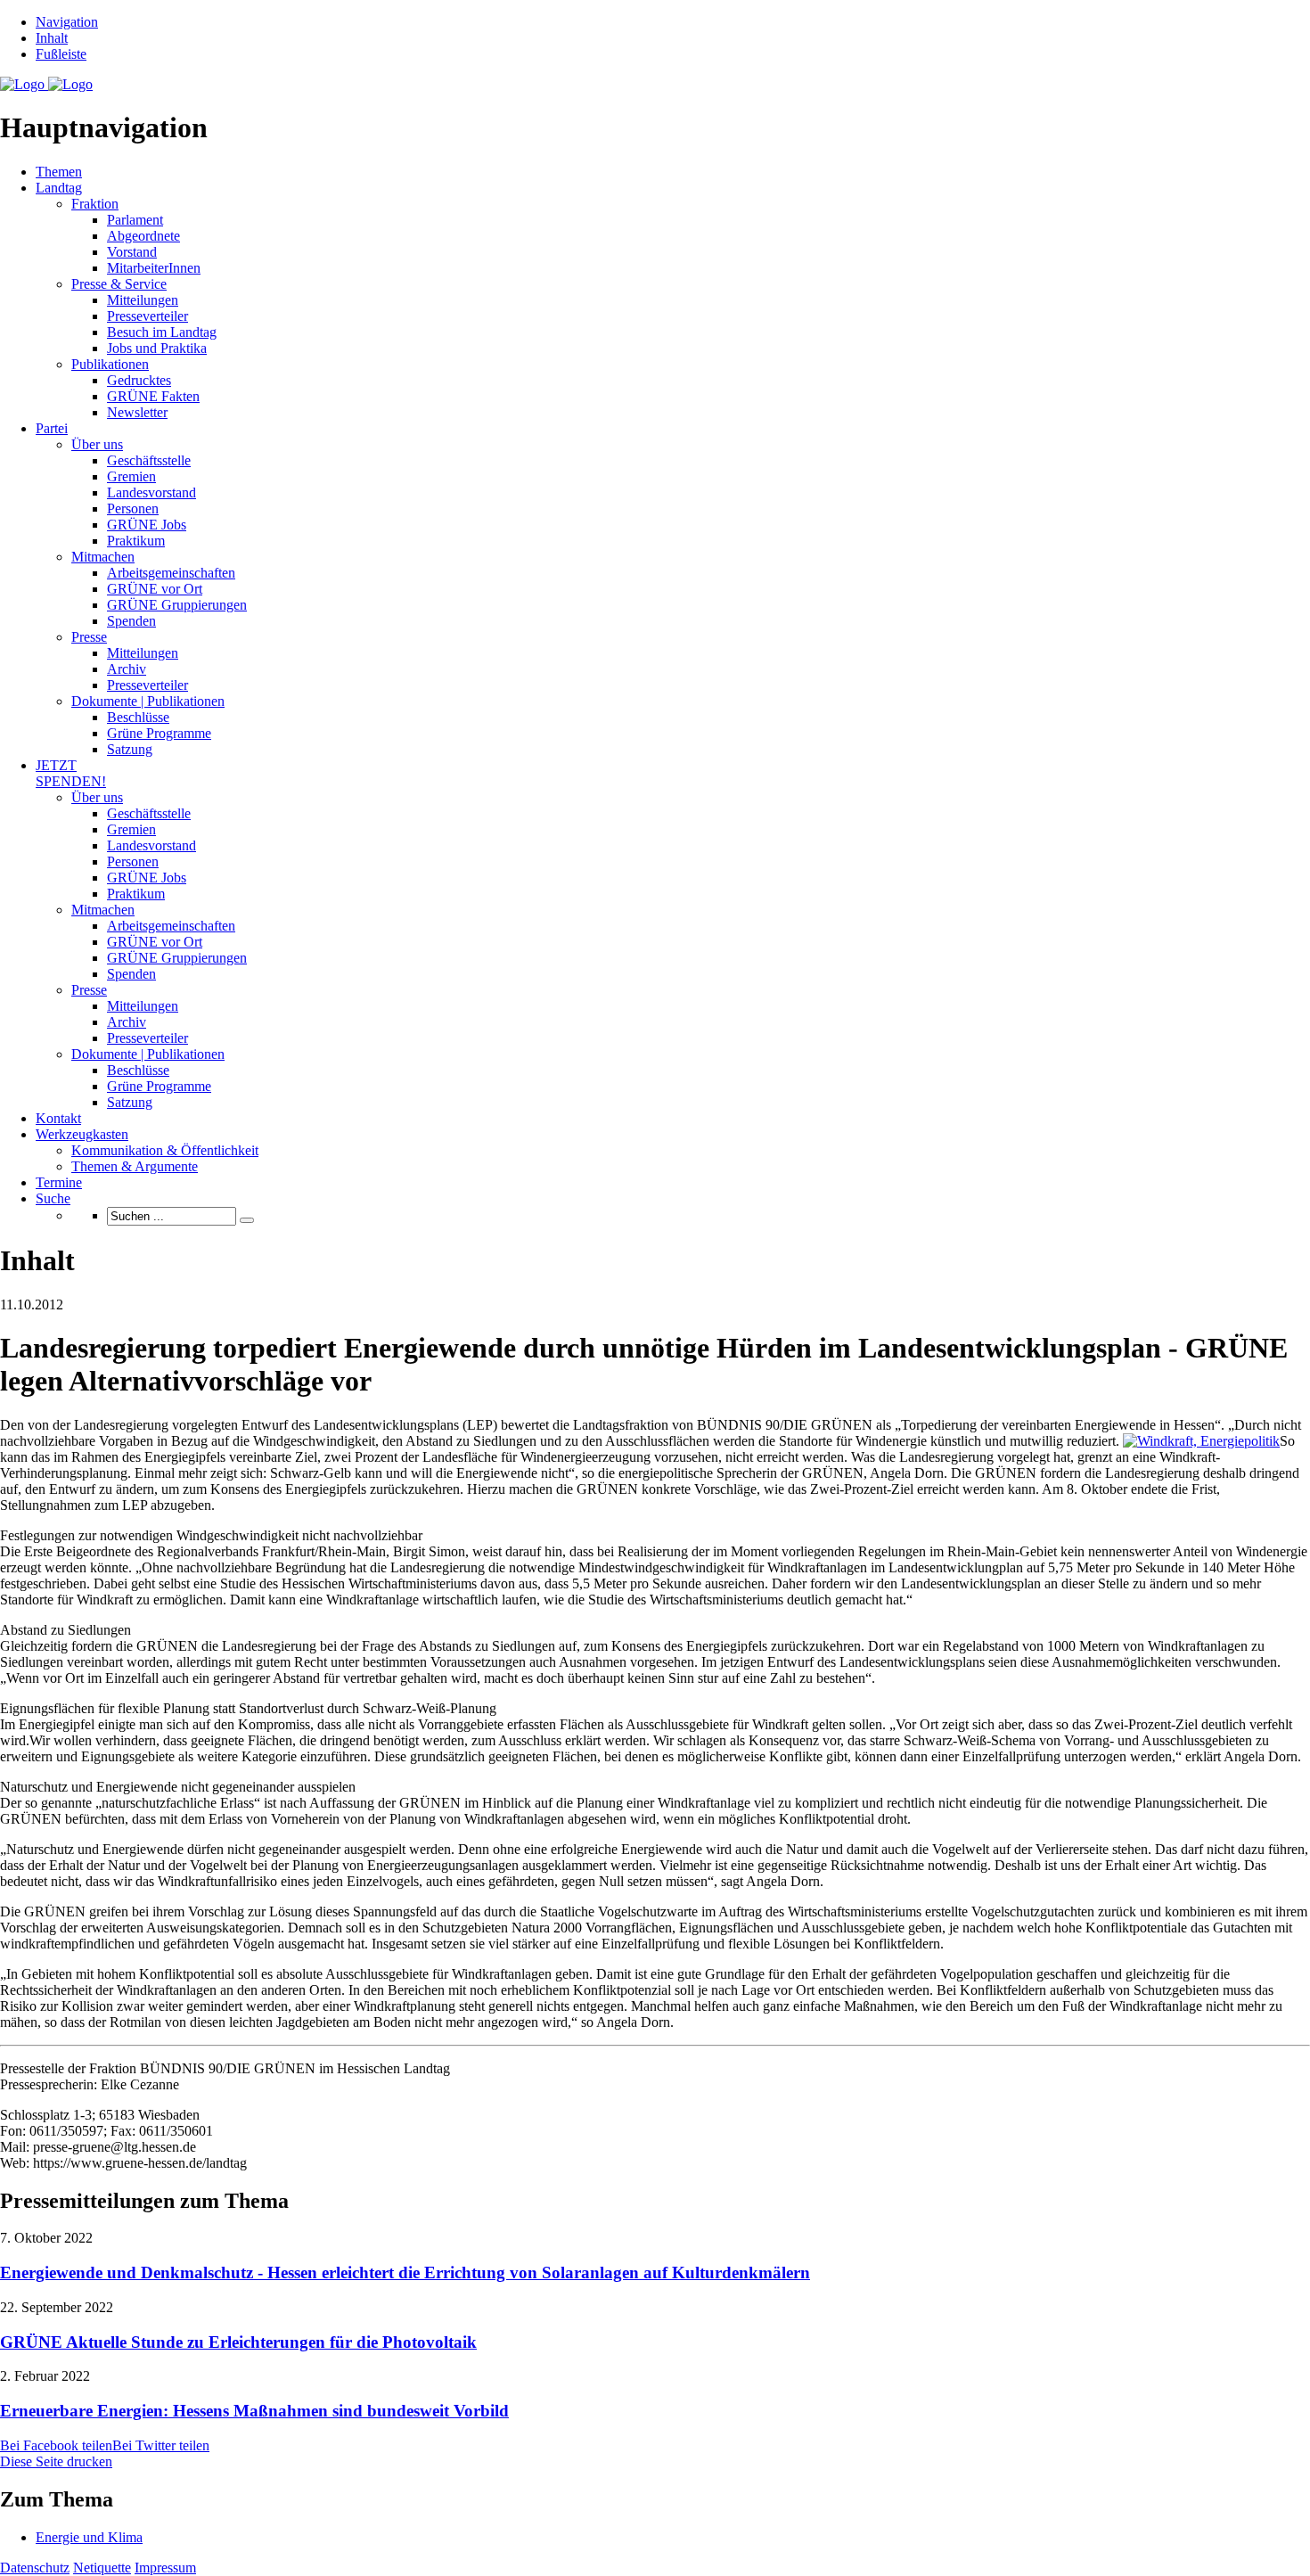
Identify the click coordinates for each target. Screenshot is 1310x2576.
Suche (53, 1198)
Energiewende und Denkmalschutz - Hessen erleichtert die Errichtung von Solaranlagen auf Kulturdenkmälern (405, 2272)
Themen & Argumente (135, 1166)
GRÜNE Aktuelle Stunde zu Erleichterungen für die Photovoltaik (238, 2342)
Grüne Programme (159, 733)
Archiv (127, 669)
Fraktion (95, 204)
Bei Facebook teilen (56, 2445)
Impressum (165, 2568)
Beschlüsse (138, 717)
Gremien (131, 476)
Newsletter (137, 412)
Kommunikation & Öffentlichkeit (165, 1150)
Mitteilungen (143, 300)
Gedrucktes (139, 380)
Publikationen (110, 364)
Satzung (130, 749)
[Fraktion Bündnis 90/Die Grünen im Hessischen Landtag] (46, 84)
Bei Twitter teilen (161, 2445)
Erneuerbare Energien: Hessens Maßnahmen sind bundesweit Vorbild (254, 2411)
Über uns (97, 444)
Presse (89, 637)
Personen (133, 509)
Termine (59, 1182)
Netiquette (102, 2568)
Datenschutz (35, 2568)
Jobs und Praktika (157, 348)
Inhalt (52, 38)
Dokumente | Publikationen (148, 701)
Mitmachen (103, 557)
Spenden (131, 621)
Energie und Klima (89, 2537)
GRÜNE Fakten (153, 396)
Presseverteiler (147, 316)
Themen (59, 172)
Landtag (59, 188)
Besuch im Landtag (162, 332)
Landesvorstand (151, 492)
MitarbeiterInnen (154, 268)
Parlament (135, 220)
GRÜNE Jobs (147, 525)
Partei (52, 428)
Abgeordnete (143, 236)
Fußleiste (61, 54)
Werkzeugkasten (82, 1134)
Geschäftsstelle (149, 460)
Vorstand (132, 252)
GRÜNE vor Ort (155, 589)
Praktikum (136, 541)
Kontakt (58, 1118)
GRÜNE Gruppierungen (177, 605)
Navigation (67, 22)
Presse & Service (119, 284)
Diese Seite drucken (56, 2461)
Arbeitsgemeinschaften (171, 573)
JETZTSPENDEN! (71, 773)
